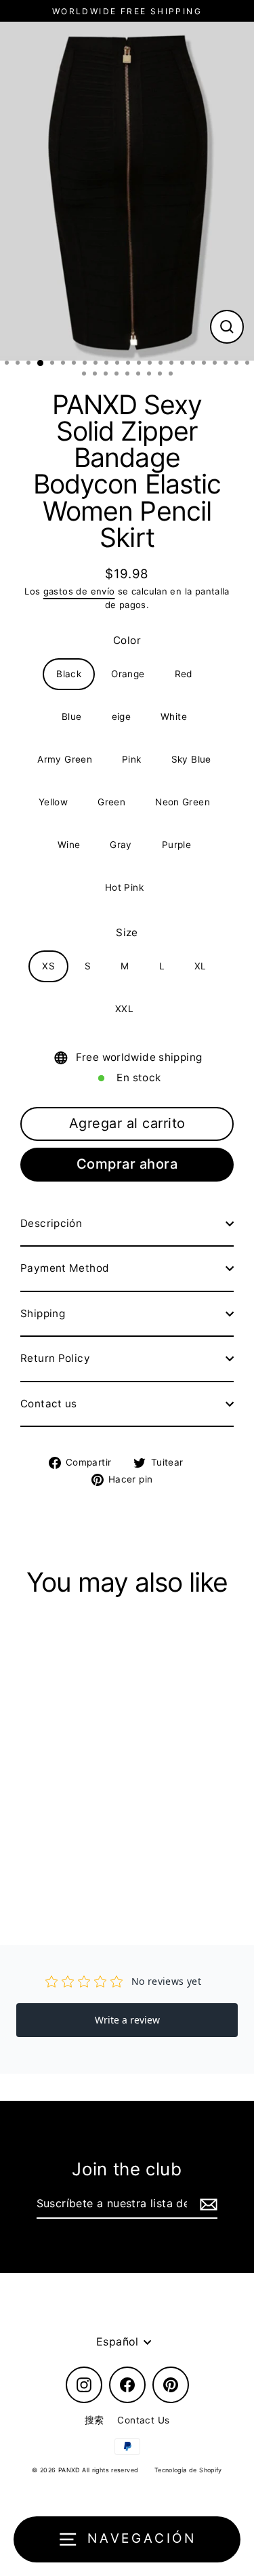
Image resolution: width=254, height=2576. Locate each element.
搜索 (94, 2420)
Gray (121, 845)
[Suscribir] (207, 2205)
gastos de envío (79, 591)
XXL (124, 1009)
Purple (176, 845)
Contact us (49, 1404)
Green (111, 802)
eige (122, 717)
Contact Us (143, 2420)
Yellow (53, 802)
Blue (72, 717)
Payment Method (65, 1268)
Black (69, 674)
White (174, 717)
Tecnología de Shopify (188, 2470)
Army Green (65, 759)
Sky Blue (191, 759)
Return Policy (55, 1358)
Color (127, 640)
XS (48, 966)
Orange (128, 674)
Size (127, 932)
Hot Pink (124, 887)
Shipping (43, 1313)
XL (200, 966)
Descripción (51, 1223)
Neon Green (183, 802)
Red (184, 674)
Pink (132, 759)
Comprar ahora (127, 1164)
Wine (69, 845)
